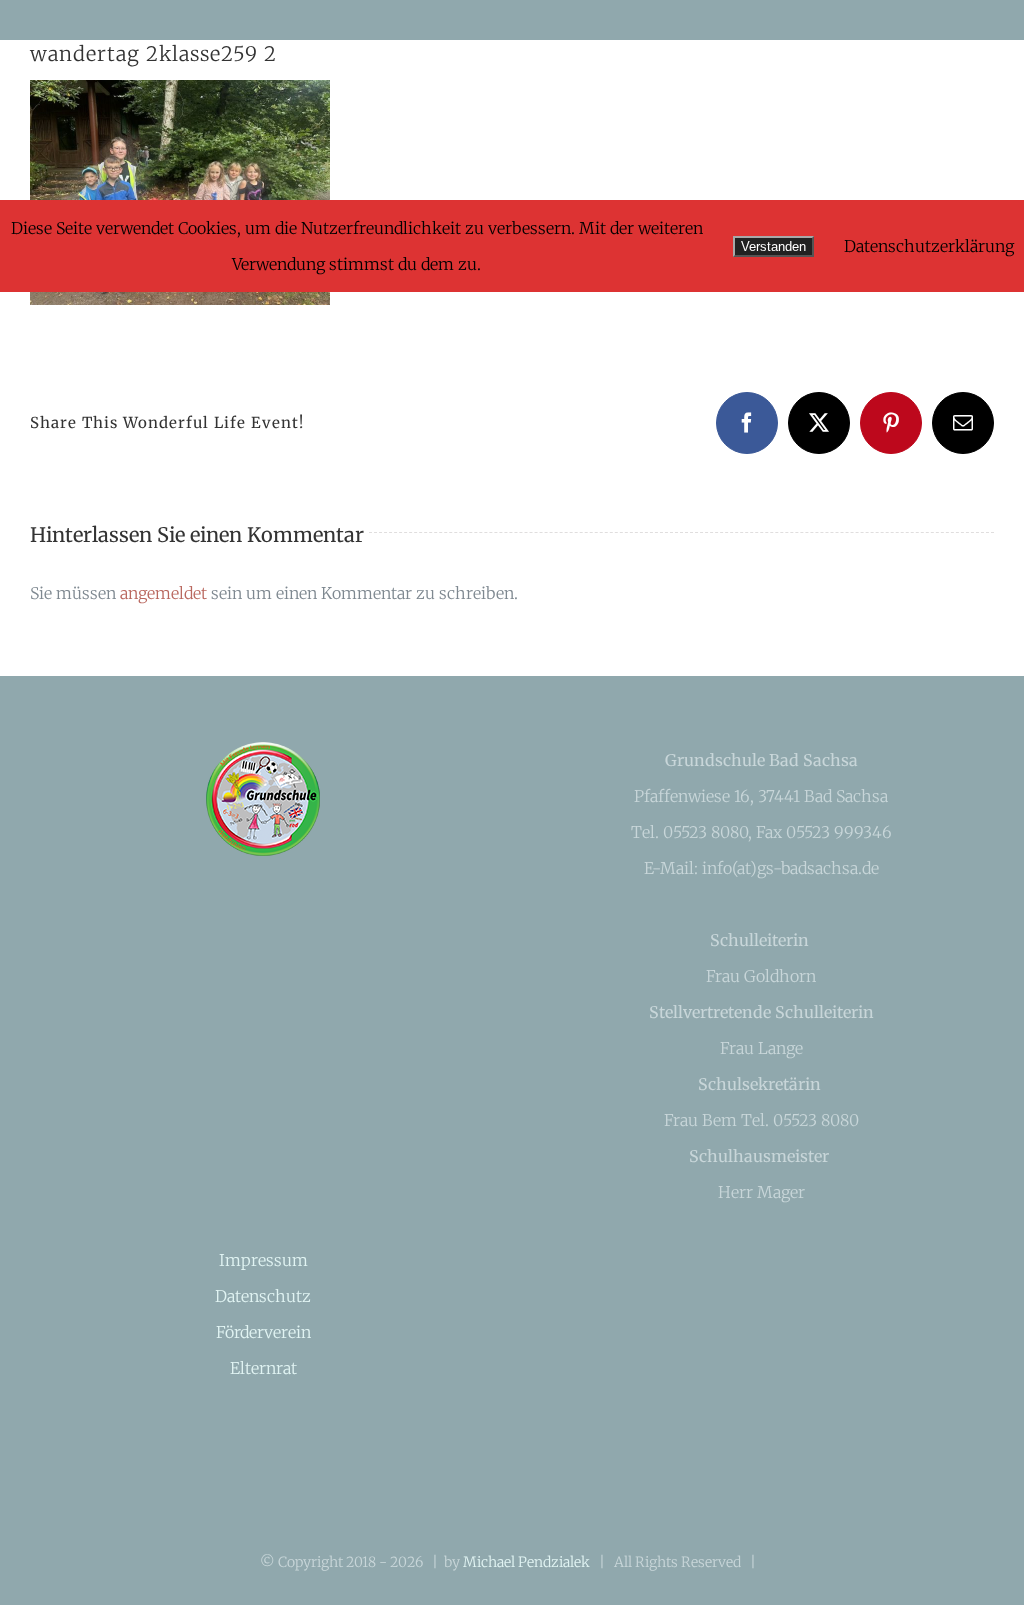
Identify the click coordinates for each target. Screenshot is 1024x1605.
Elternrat (263, 1368)
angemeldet (163, 593)
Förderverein (263, 1332)
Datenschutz (263, 1296)
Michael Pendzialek (526, 1562)
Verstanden (773, 246)
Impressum (263, 1260)
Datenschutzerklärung (929, 246)
